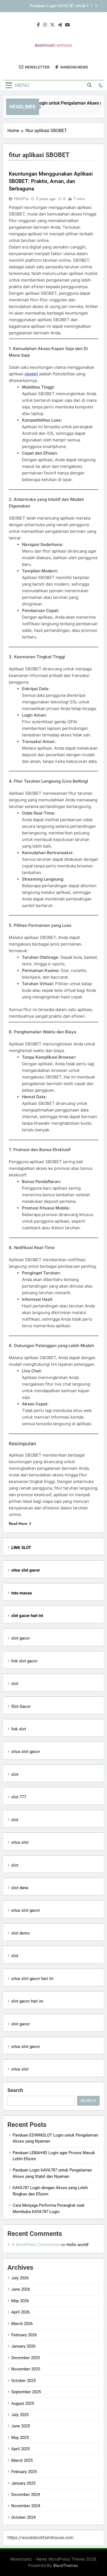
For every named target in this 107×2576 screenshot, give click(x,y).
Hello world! (78, 2245)
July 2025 (20, 2415)
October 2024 (23, 2517)
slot (15, 1684)
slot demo (21, 1933)
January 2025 (23, 2483)
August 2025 (23, 2403)
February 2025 (24, 2472)
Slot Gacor (21, 1706)
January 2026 (23, 2346)
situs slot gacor (26, 1752)
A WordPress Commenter (35, 2245)
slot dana (20, 1888)
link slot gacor (24, 1661)
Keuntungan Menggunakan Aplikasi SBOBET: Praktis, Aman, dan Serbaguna (51, 181)
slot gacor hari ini (27, 2001)
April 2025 (20, 2449)
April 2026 (20, 2312)
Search (15, 2090)
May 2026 (20, 2301)
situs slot (20, 1842)
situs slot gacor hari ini (32, 1979)
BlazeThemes (66, 2565)
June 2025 (21, 2426)
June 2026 (21, 2289)
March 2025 (22, 2460)
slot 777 (19, 1797)
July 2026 (20, 2278)
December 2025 (26, 2358)
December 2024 (26, 2495)
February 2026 (24, 2335)
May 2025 (20, 2438)
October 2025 (23, 2381)
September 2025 (26, 2392)
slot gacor (21, 1638)
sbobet (32, 374)
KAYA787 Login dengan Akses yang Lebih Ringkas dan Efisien (48, 7)
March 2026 (22, 2324)
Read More (18, 1523)
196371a (21, 199)
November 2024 (26, 2506)
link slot (19, 1729)
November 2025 (26, 2369)
